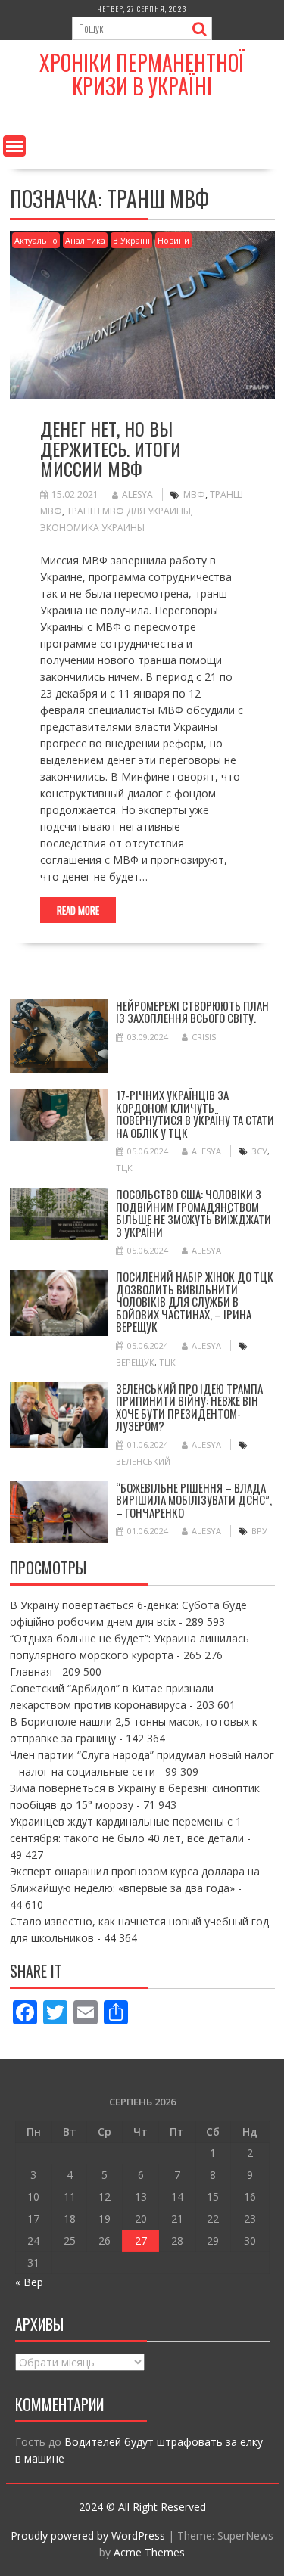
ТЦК (124, 1168)
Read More (78, 910)
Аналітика (85, 240)
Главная (31, 1672)
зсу (259, 1151)
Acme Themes (149, 2552)
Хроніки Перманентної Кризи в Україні (142, 74)
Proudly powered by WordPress (88, 2536)
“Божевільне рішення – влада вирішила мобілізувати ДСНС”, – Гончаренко (194, 1500)
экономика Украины (92, 528)
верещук (135, 1362)
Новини (173, 240)
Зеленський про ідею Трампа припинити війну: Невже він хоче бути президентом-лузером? (189, 1407)
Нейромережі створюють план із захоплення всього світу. (192, 1012)
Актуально (36, 240)
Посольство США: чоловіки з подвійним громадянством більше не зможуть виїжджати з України (193, 1213)
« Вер (29, 2282)
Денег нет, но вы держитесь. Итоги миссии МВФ (111, 448)
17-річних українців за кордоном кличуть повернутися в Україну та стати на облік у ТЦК (195, 1114)
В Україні (131, 240)
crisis (204, 1037)
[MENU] (14, 146)
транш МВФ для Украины (129, 511)
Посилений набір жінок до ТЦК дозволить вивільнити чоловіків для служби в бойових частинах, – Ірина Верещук (195, 1301)
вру (259, 1531)
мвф (194, 494)
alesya (137, 494)
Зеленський (143, 1461)
